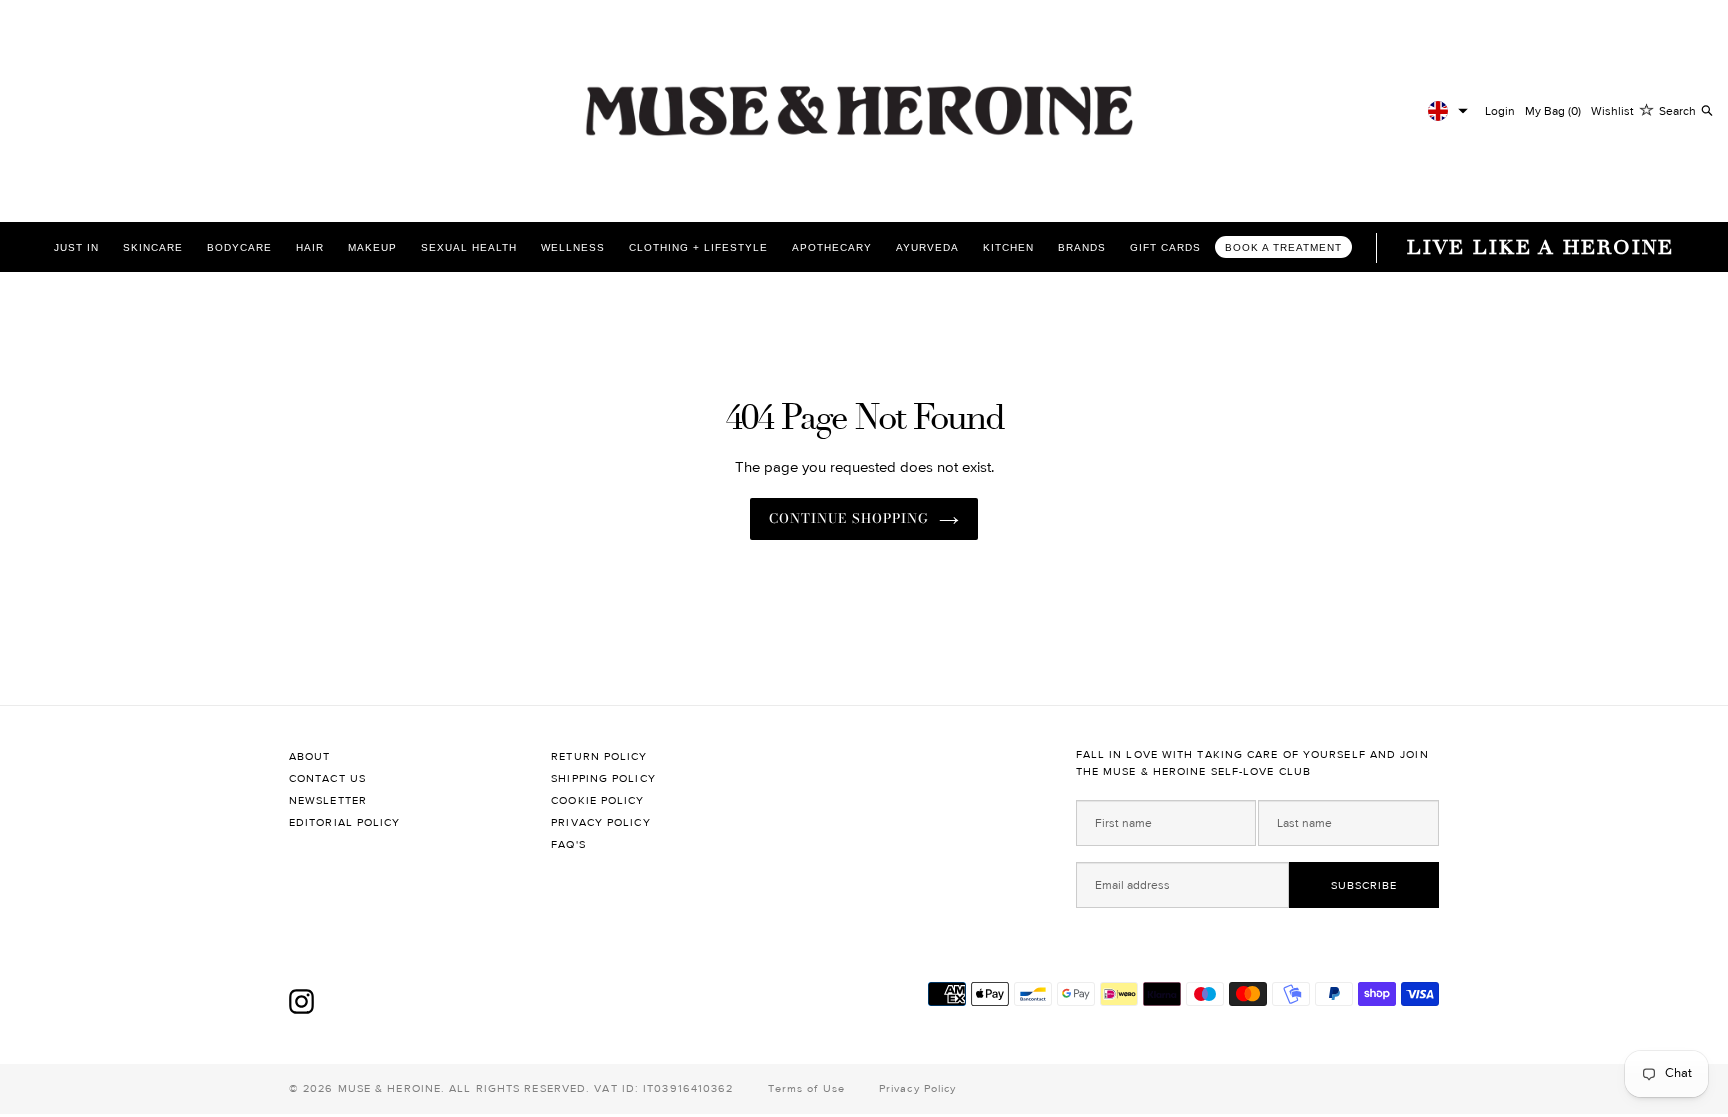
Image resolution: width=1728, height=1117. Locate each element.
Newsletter (328, 800)
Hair (310, 247)
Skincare (153, 247)
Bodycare (239, 247)
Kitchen (1008, 247)
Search (1677, 111)
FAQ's (568, 844)
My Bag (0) (1553, 111)
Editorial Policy (345, 822)
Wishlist (1612, 111)
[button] (1448, 111)
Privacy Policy (600, 822)
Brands (1082, 247)
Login (1500, 111)
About (310, 756)
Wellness (573, 247)
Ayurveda (927, 247)
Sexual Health (469, 247)
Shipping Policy (603, 778)
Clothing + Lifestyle (698, 247)
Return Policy (599, 756)
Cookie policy (597, 800)
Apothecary (832, 247)
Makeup (372, 247)
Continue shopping (849, 518)
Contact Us (327, 778)
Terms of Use (806, 1088)
